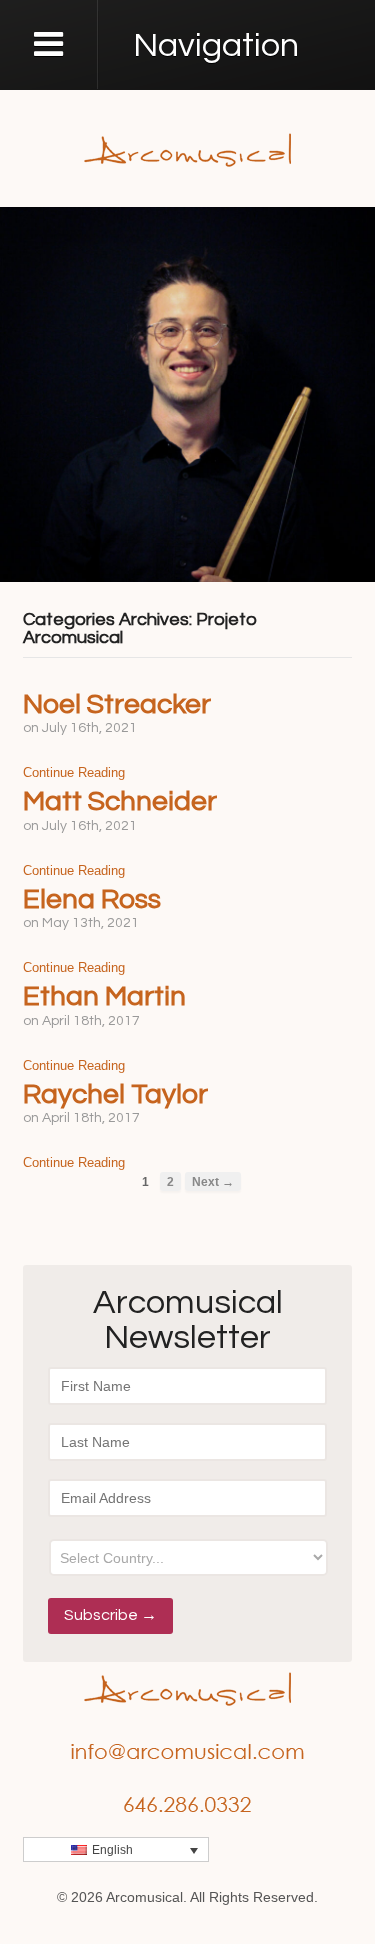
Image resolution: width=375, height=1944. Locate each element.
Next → (213, 1181)
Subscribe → (110, 1615)
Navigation (216, 45)
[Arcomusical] (187, 148)
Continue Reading (74, 772)
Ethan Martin (104, 996)
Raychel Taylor (115, 1094)
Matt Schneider (120, 801)
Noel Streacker (117, 704)
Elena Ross (92, 899)
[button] (116, 1849)
